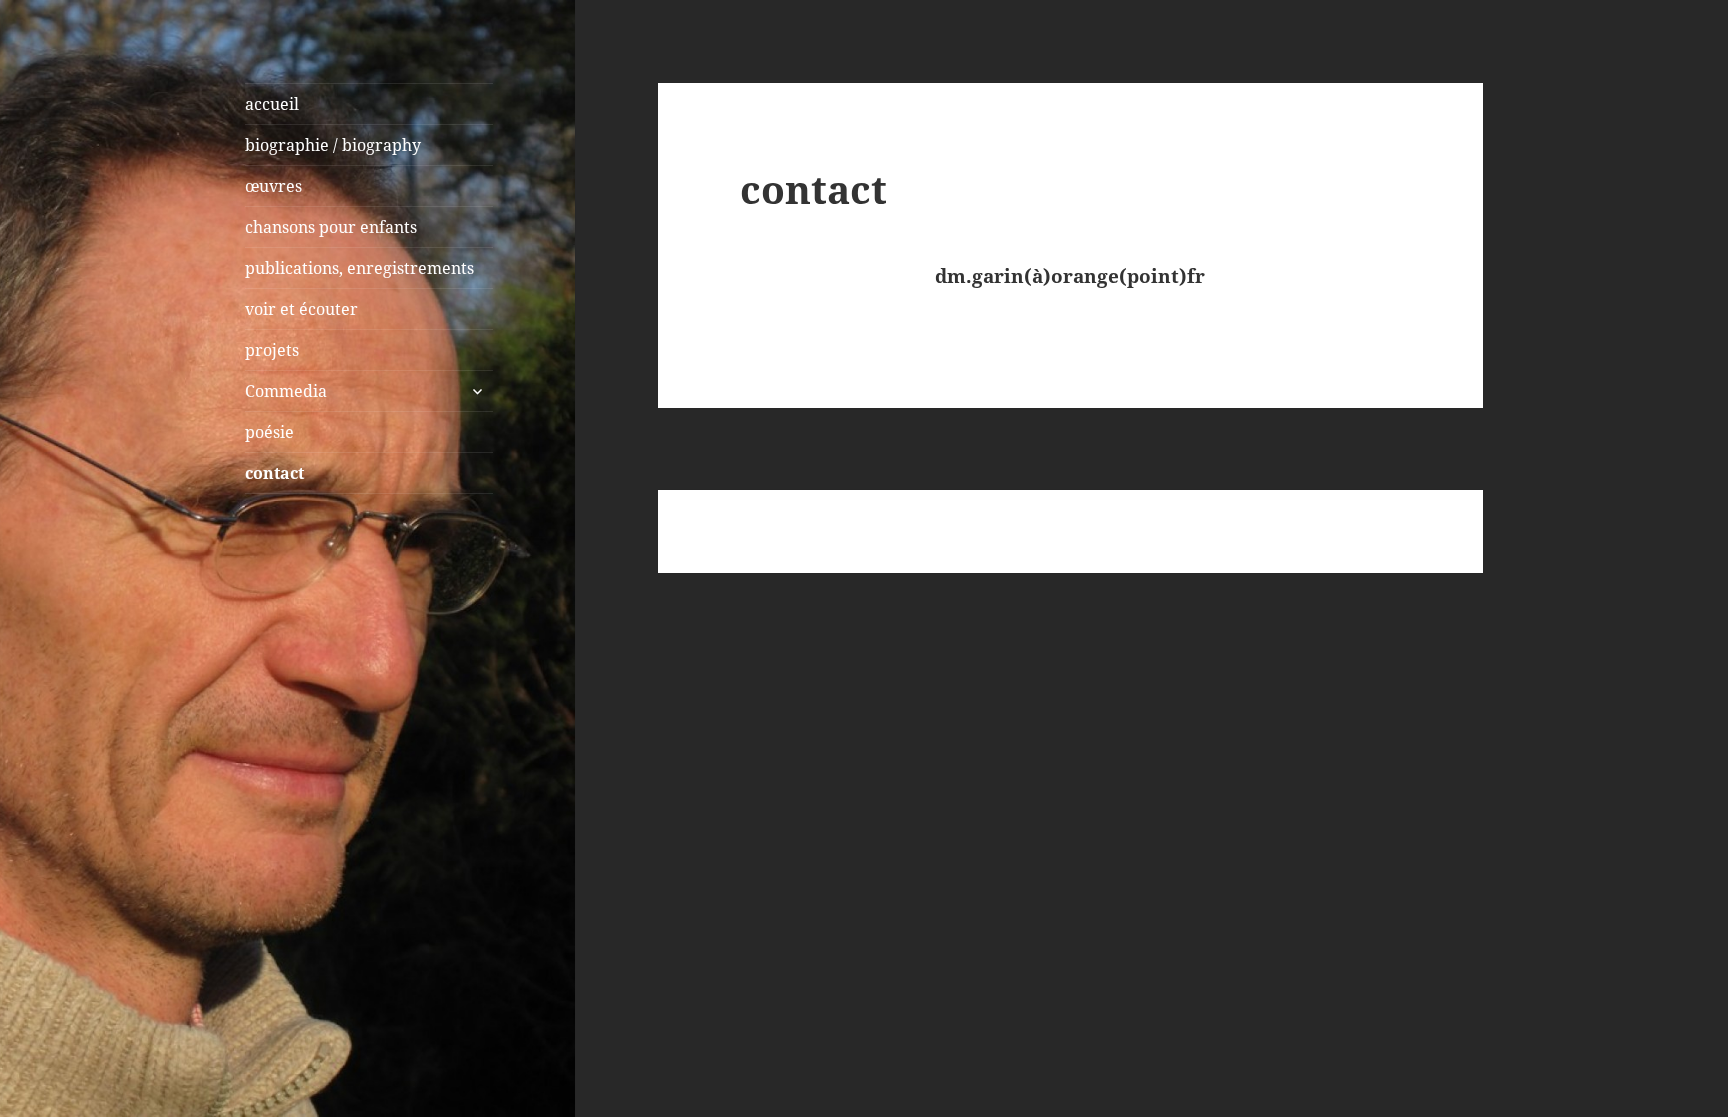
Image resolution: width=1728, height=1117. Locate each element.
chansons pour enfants (331, 227)
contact (274, 473)
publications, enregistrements (359, 268)
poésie (269, 432)
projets (272, 350)
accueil (272, 104)
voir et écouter (301, 309)
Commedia (286, 391)
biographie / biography (333, 145)
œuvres (273, 186)
